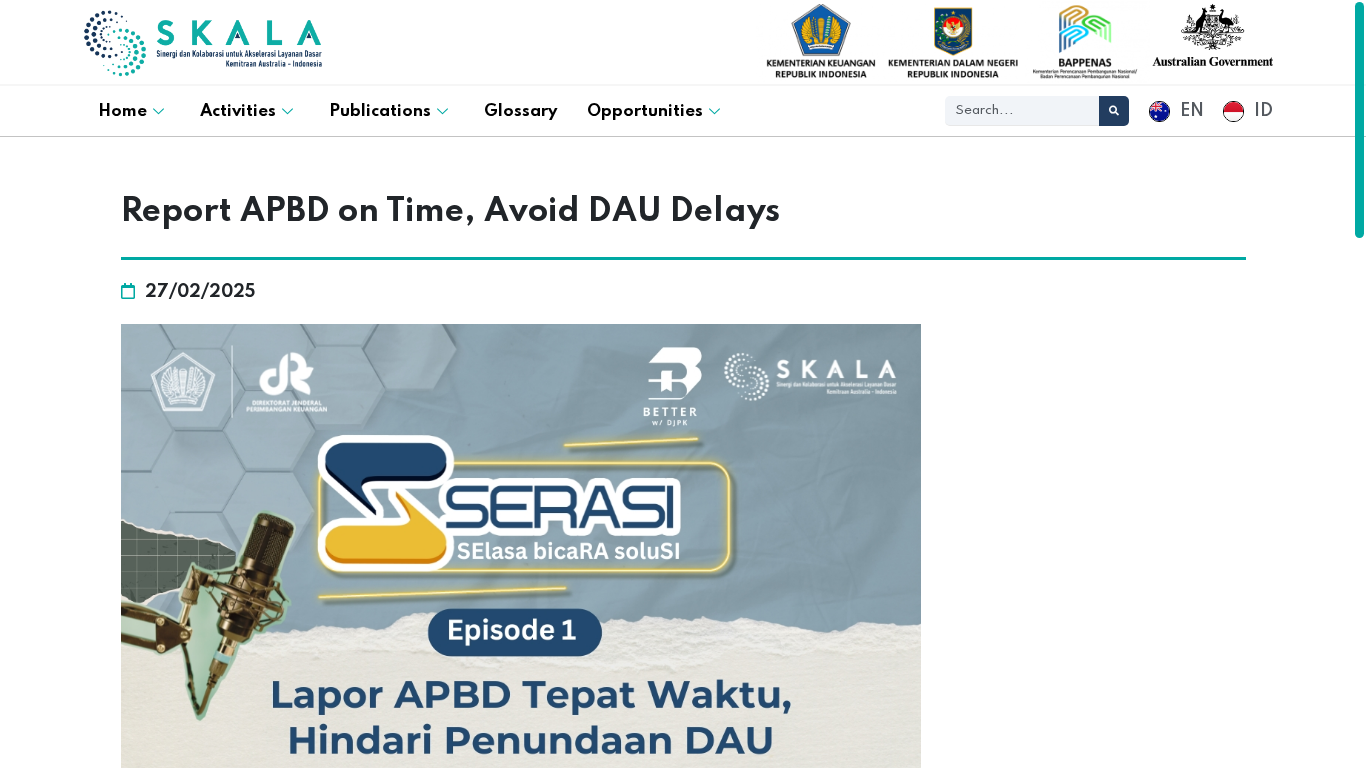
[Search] (1114, 111)
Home (122, 111)
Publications (380, 111)
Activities (238, 111)
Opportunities (645, 111)
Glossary (520, 111)
